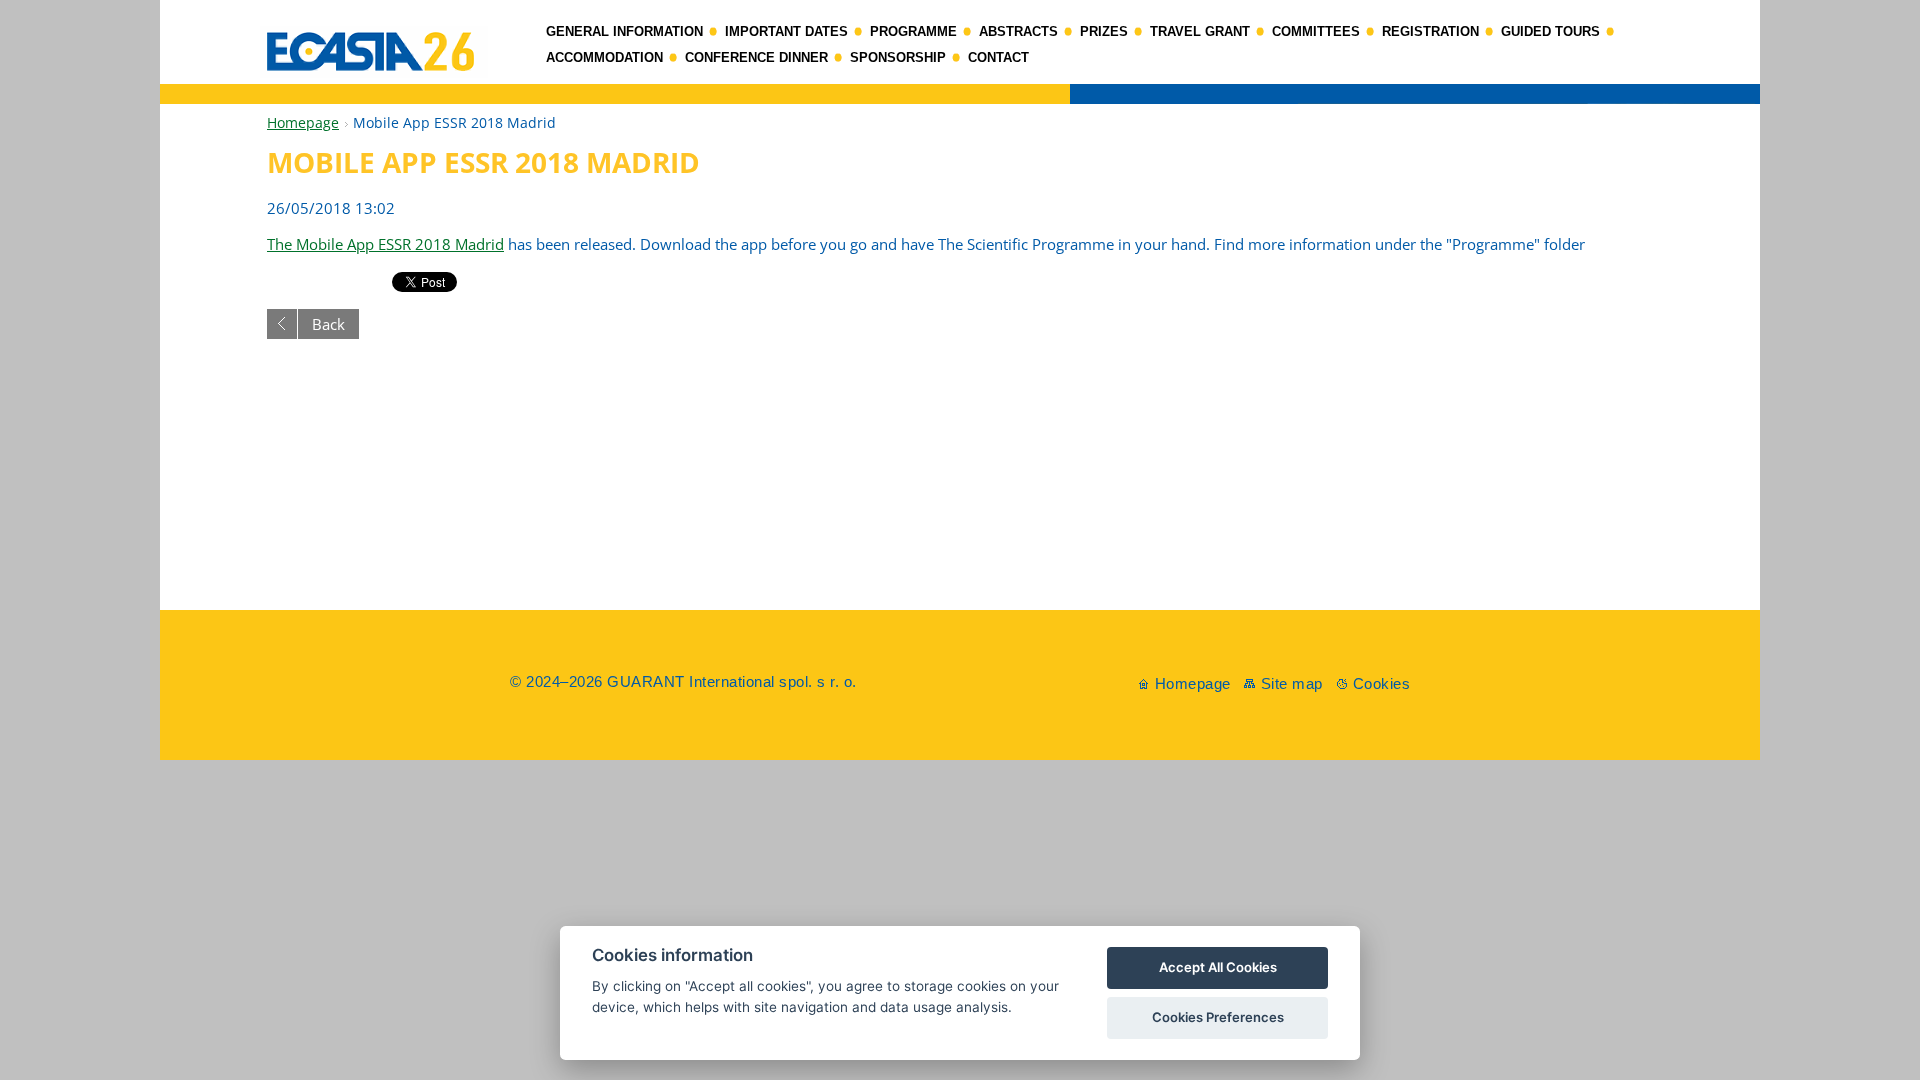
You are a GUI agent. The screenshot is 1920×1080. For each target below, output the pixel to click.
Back (328, 324)
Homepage (303, 122)
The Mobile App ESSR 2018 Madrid (385, 244)
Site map (1292, 683)
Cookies (1382, 683)
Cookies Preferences (1218, 1017)
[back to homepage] (960, 98)
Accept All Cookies (1218, 967)
